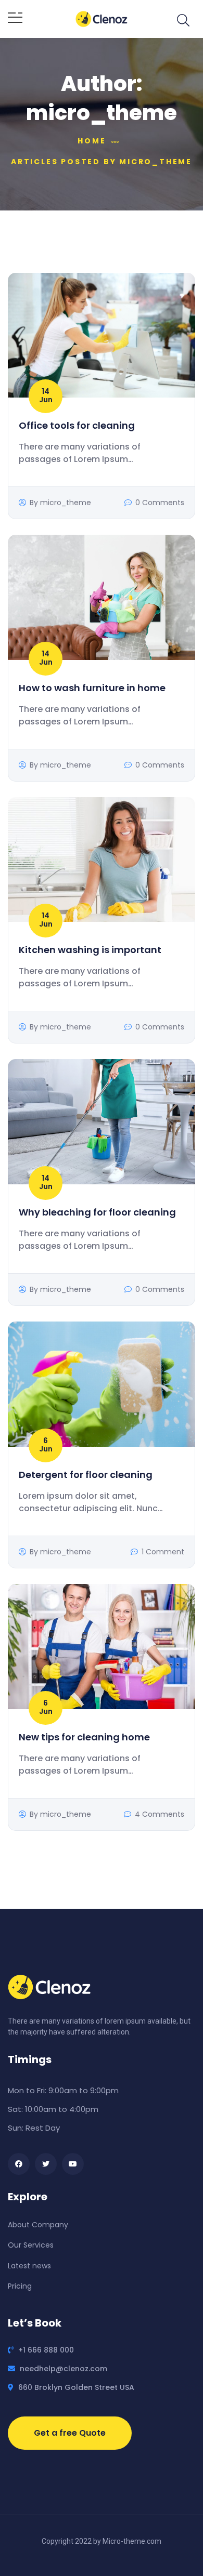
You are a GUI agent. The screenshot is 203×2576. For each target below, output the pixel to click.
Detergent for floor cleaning (86, 1475)
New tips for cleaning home (84, 1737)
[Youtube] (73, 2164)
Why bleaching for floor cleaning (97, 1212)
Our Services (31, 2245)
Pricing (20, 2286)
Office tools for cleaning (77, 425)
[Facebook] (19, 2164)
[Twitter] (46, 2164)
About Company (38, 2225)
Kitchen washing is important (90, 950)
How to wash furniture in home (92, 688)
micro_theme (66, 503)
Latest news (29, 2266)
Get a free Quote (70, 2433)
